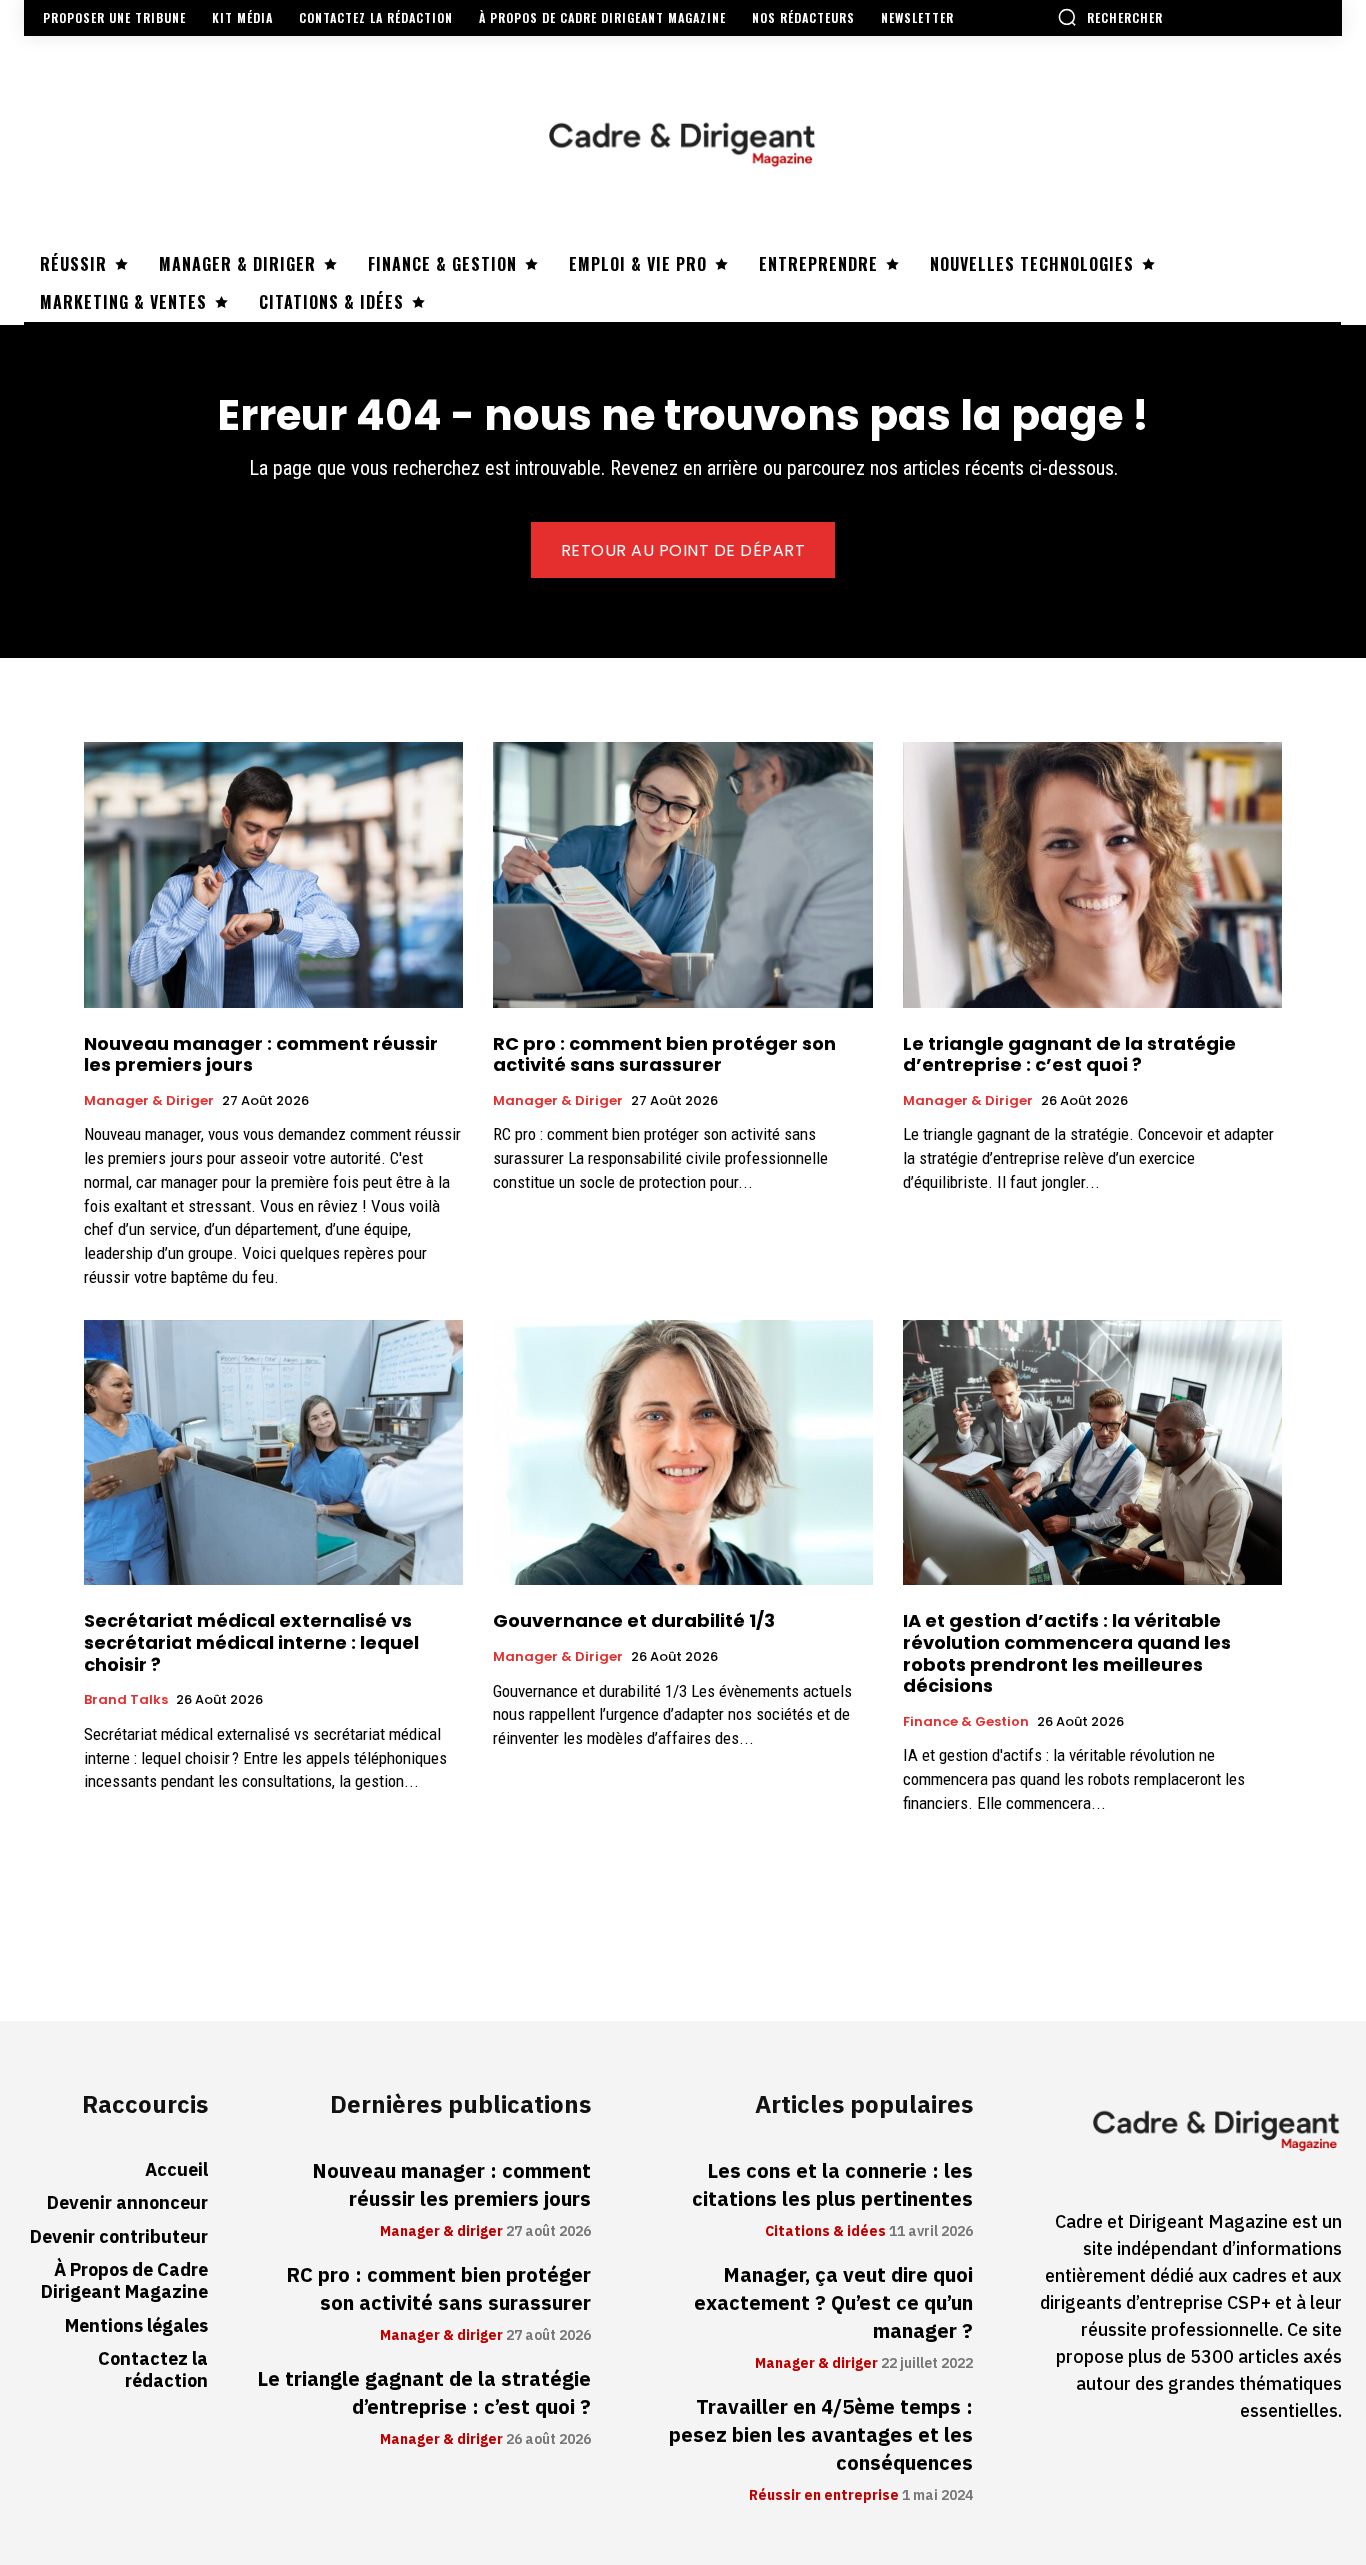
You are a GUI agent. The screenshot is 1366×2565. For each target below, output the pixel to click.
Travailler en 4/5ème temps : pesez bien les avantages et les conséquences (821, 2435)
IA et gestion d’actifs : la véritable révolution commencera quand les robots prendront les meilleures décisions (1067, 1653)
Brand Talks (126, 1700)
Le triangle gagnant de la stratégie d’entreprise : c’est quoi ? (1069, 1054)
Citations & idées (825, 2232)
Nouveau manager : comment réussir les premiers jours (261, 1054)
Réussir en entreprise (824, 2496)
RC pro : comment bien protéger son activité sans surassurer (664, 1054)
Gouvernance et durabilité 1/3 (634, 1620)
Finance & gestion (966, 1722)
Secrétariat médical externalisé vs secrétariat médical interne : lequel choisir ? (251, 1642)
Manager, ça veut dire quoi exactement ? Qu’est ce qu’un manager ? (833, 2303)
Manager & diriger (149, 1101)
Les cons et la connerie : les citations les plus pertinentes (832, 2185)
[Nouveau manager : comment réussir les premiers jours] (273, 875)
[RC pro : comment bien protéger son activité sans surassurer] (682, 875)
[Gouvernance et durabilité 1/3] (682, 1453)
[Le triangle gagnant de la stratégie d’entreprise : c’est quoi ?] (1092, 875)
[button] (1110, 17)
